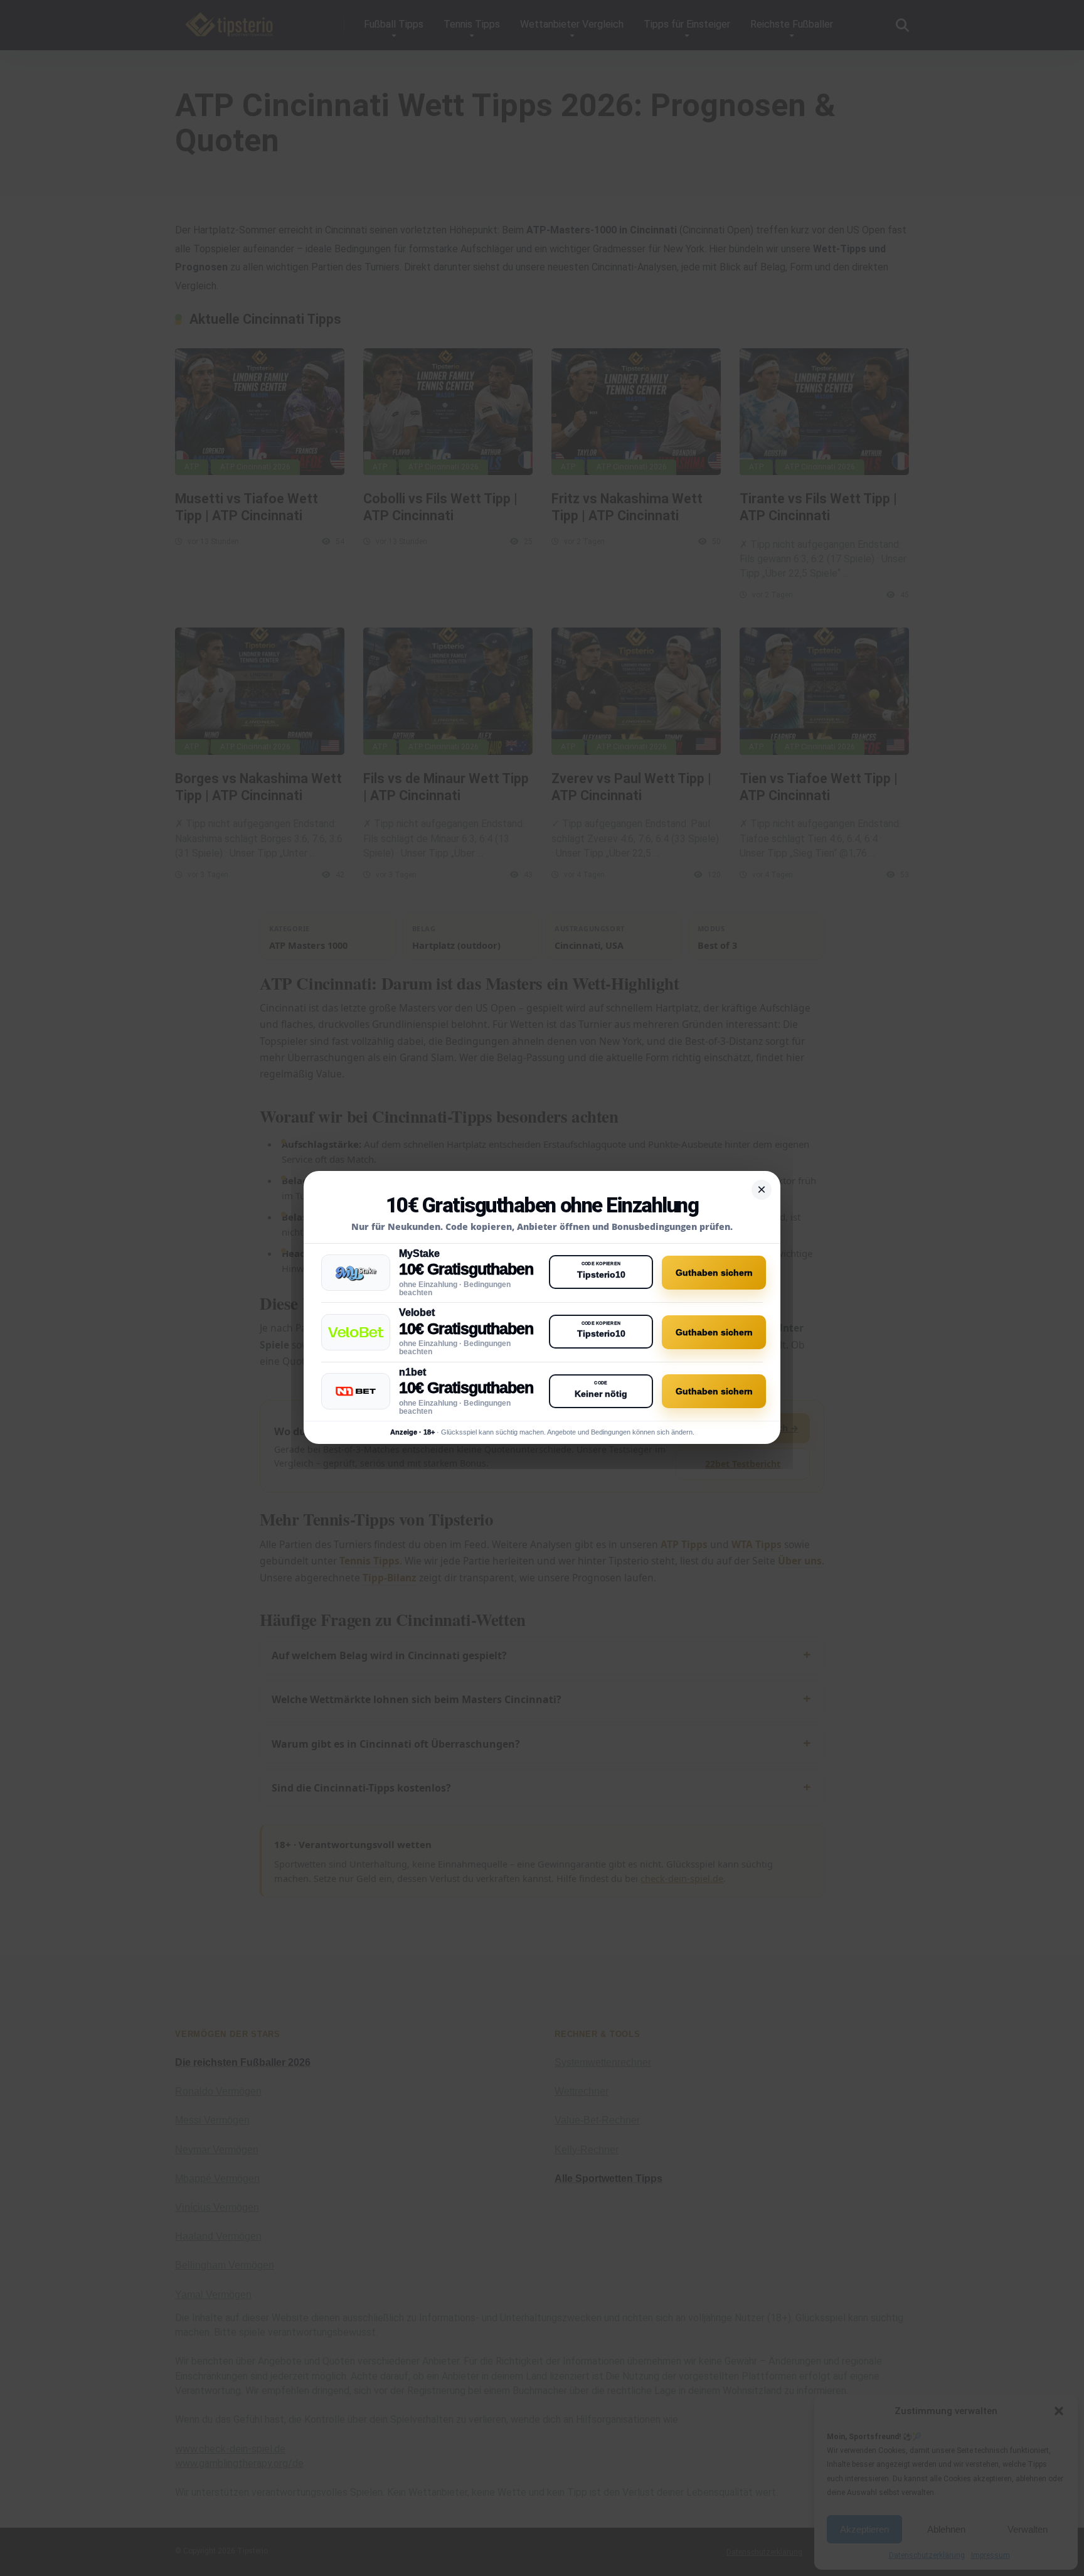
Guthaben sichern (714, 1273)
